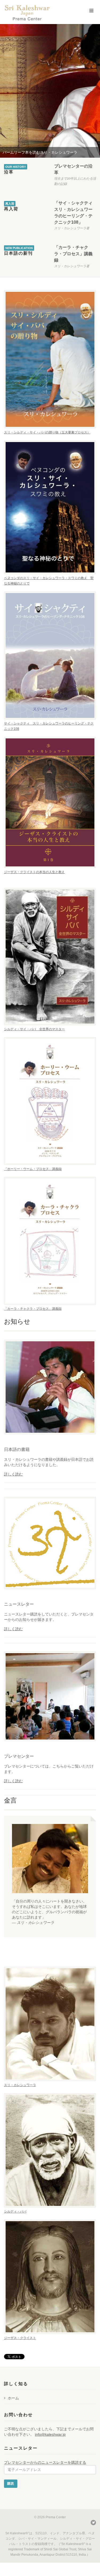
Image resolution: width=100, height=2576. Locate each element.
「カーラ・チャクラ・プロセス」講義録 (73, 254)
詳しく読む (13, 1474)
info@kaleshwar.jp (50, 2434)
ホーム (13, 2398)
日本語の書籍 (17, 1449)
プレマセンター (19, 1756)
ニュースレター (19, 1604)
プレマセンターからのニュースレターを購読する (45, 2462)
